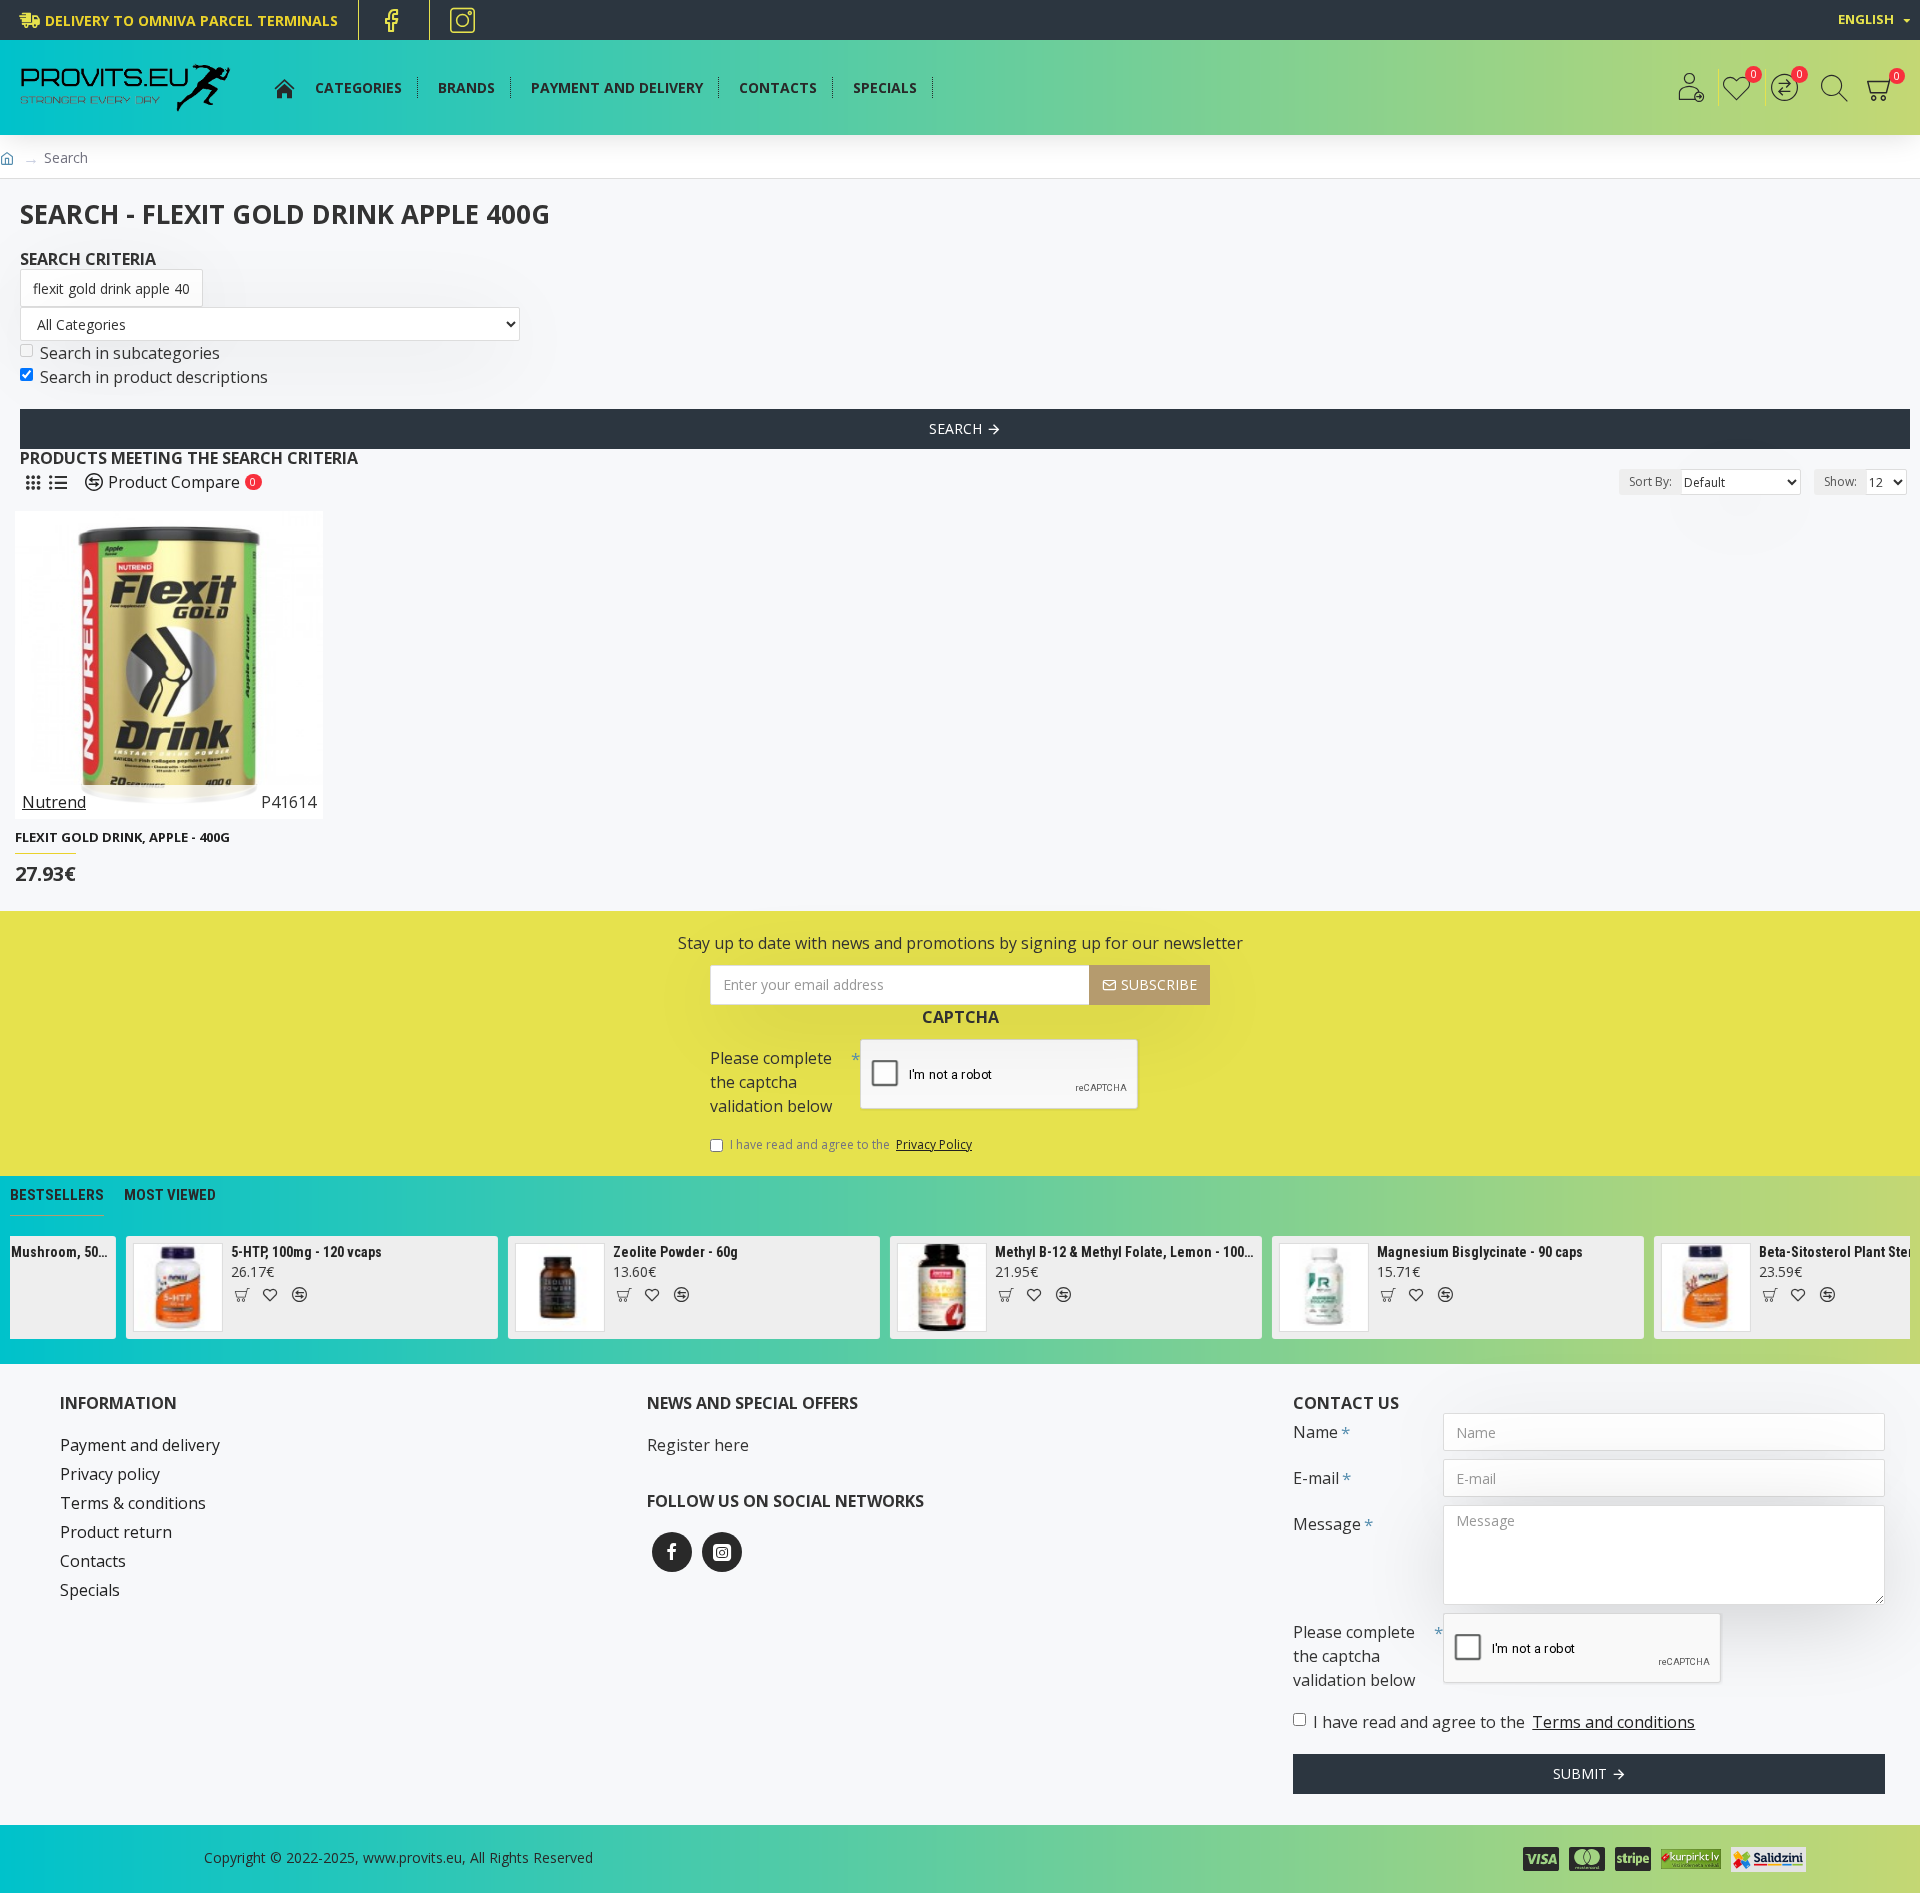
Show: (1840, 481)
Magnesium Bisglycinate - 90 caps (1455, 1252)
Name (1315, 1432)
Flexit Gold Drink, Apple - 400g (122, 837)
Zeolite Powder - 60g (650, 1252)
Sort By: (1650, 481)
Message (1327, 1524)
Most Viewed (170, 1195)
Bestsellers (57, 1195)
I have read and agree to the (851, 1144)
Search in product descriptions (154, 377)
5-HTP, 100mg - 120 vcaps (281, 1252)
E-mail (1316, 1478)
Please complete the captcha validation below (771, 1082)
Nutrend (54, 802)
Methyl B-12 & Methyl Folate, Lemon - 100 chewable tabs (1100, 1252)
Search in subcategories (130, 353)
